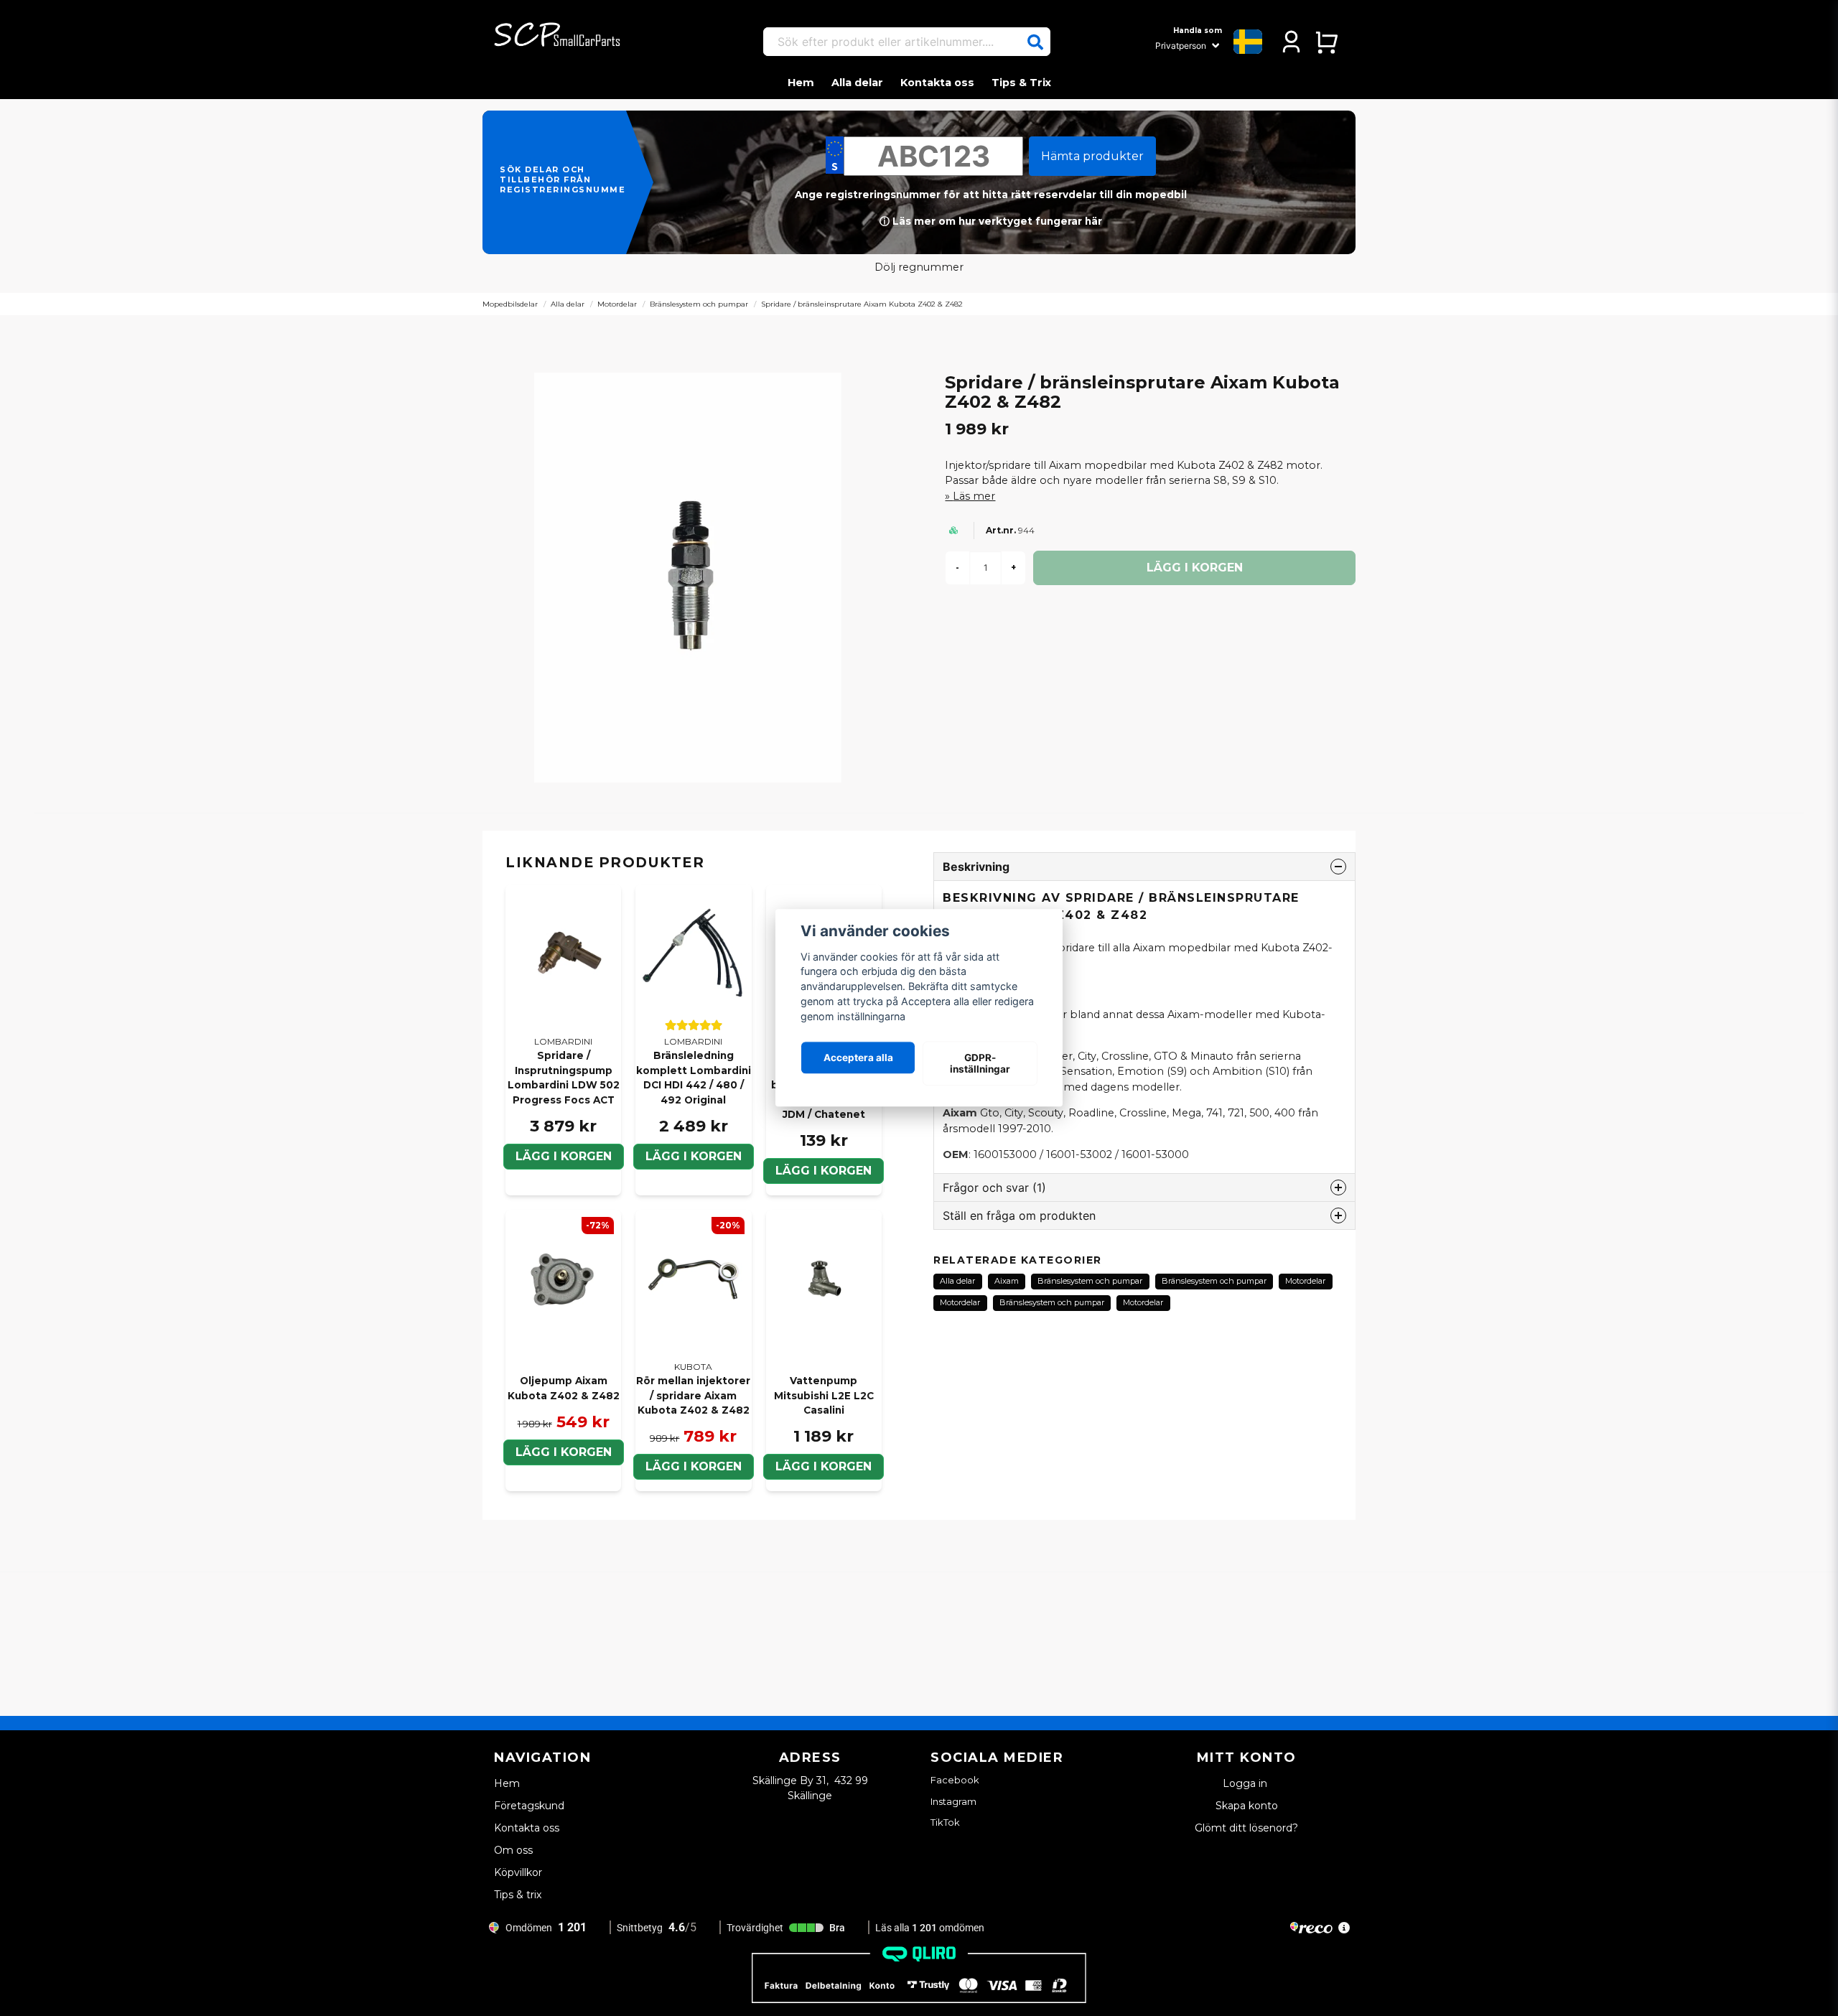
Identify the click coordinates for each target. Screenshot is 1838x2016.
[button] (1035, 42)
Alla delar (857, 83)
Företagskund (529, 1806)
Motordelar (617, 304)
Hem (801, 83)
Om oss (513, 1850)
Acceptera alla (858, 1058)
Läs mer (974, 496)
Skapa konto (1247, 1806)
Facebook (955, 1780)
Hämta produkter (1092, 156)
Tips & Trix (1021, 83)
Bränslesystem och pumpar (699, 304)
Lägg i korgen (564, 1156)
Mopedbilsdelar (510, 304)
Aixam (1007, 1281)
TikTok (945, 1822)
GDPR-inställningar (980, 1063)
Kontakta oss (937, 83)
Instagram (953, 1801)
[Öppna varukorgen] (1326, 42)
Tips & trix (518, 1895)
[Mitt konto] (1291, 42)
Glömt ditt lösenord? (1246, 1828)
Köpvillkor (518, 1872)
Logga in (1246, 1783)
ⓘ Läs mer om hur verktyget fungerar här (991, 221)
